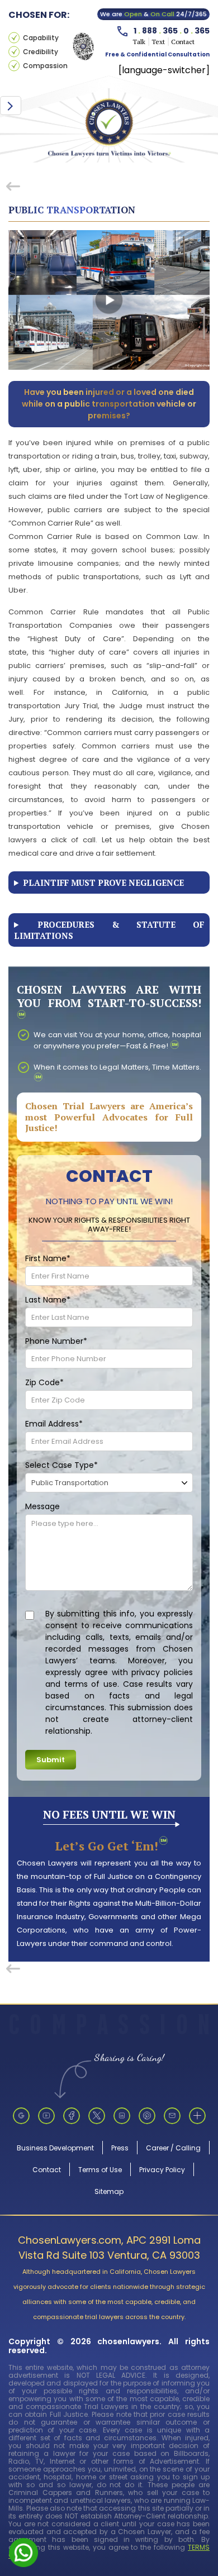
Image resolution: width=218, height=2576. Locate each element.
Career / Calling (173, 2148)
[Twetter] (97, 2116)
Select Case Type (61, 1465)
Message (42, 1506)
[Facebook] (72, 2116)
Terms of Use (100, 2170)
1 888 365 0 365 (172, 30)
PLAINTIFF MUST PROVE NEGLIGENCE (103, 882)
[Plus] (197, 2116)
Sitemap (109, 2191)
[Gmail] (172, 2116)
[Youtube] (46, 2116)
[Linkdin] (122, 2116)
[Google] (21, 2116)
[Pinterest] (147, 2116)
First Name (48, 1258)
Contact (47, 2170)
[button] (11, 106)
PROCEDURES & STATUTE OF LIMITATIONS (109, 930)
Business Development (55, 2148)
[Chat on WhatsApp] (23, 2552)
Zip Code (44, 1382)
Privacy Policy (162, 2170)
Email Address (54, 1424)
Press (120, 2148)
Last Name (48, 1300)
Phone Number (56, 1341)
